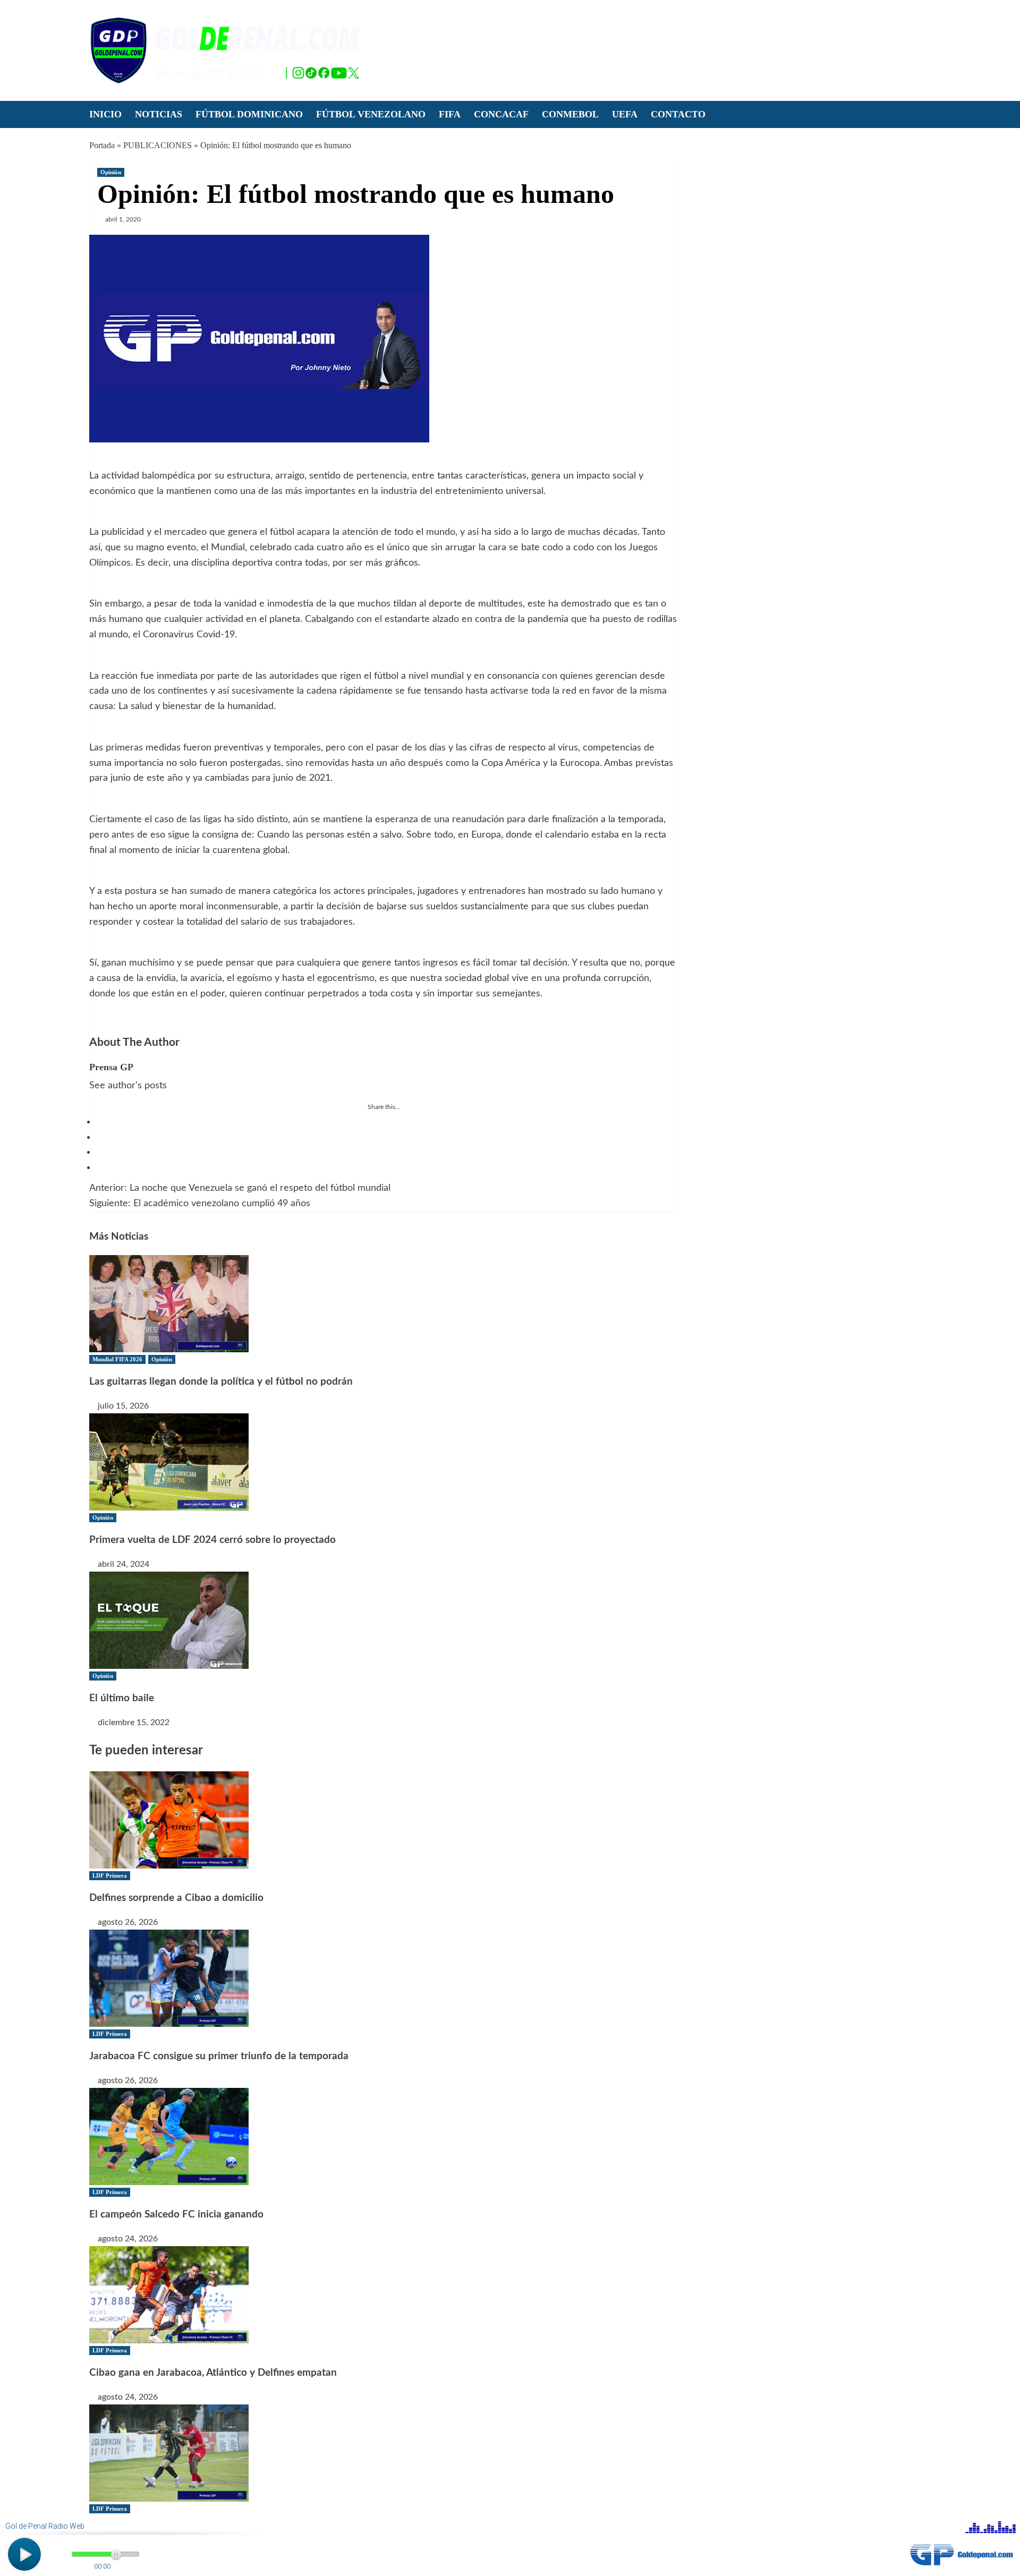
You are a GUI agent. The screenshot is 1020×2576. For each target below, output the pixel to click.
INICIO (105, 114)
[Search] (925, 114)
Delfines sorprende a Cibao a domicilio (176, 1898)
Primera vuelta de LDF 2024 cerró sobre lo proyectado (212, 1540)
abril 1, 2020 (123, 219)
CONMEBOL (570, 114)
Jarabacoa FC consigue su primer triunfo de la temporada (219, 2056)
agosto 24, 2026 (128, 2239)
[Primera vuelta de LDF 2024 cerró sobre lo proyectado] (169, 1461)
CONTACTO (678, 114)
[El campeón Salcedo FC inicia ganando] (169, 2136)
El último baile (122, 1698)
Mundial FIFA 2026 (117, 1359)
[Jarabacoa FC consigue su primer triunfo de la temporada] (169, 1978)
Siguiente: (200, 1204)
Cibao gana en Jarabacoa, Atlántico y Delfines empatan (213, 2373)
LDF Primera (110, 1875)
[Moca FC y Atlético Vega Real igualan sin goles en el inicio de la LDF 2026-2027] (169, 2452)
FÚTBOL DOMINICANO (249, 114)
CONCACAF (501, 114)
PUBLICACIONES (158, 145)
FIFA (450, 114)
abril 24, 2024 (124, 1564)
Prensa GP (111, 1067)
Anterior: (240, 1188)
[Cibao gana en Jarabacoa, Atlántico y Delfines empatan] (169, 2294)
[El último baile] (169, 1619)
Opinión (111, 172)
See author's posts (128, 1086)
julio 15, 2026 (123, 1406)
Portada (102, 145)
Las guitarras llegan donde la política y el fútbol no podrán (221, 1382)
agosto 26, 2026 (128, 1922)
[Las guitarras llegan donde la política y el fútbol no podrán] (169, 1303)
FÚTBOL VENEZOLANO (371, 114)
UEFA (625, 114)
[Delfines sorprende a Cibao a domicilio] (169, 1820)
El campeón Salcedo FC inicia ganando (176, 2215)
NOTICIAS (159, 114)
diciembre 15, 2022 (134, 1722)
